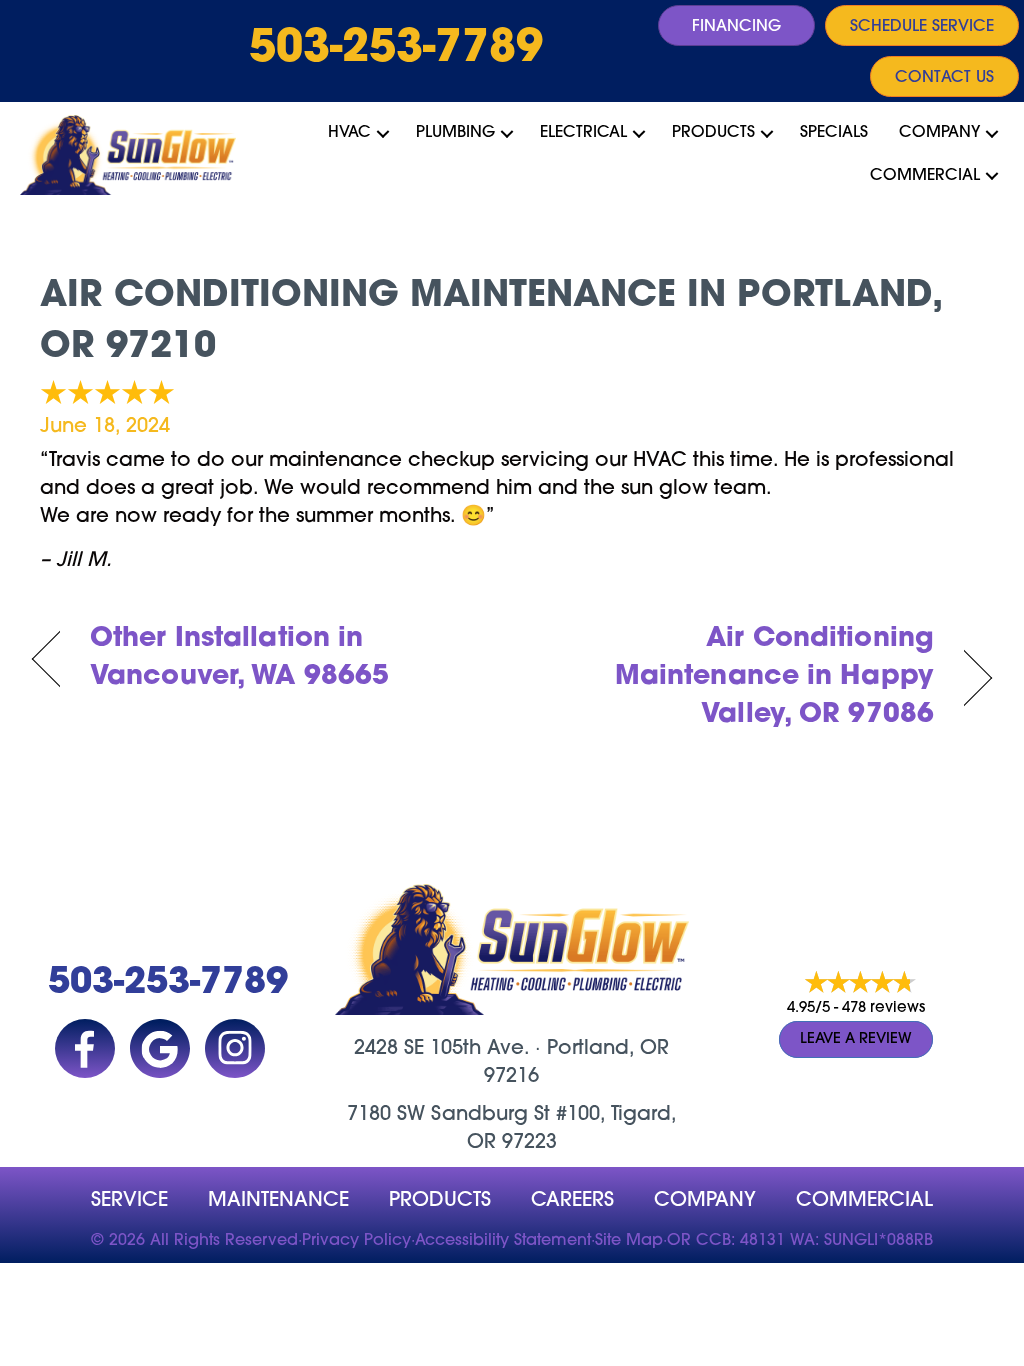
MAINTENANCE (278, 1201)
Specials (834, 133)
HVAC (349, 133)
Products (713, 133)
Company (939, 133)
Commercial (925, 176)
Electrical (583, 133)
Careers (572, 1201)
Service (129, 1201)
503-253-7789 (396, 50)
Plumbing (455, 133)
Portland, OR (608, 1049)
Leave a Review (856, 1039)
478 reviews (883, 1008)
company (705, 1201)
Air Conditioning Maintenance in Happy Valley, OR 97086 (737, 677)
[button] (383, 133)
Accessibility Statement (503, 1241)
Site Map (629, 1241)
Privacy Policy (356, 1241)
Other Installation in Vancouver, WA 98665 (239, 658)
